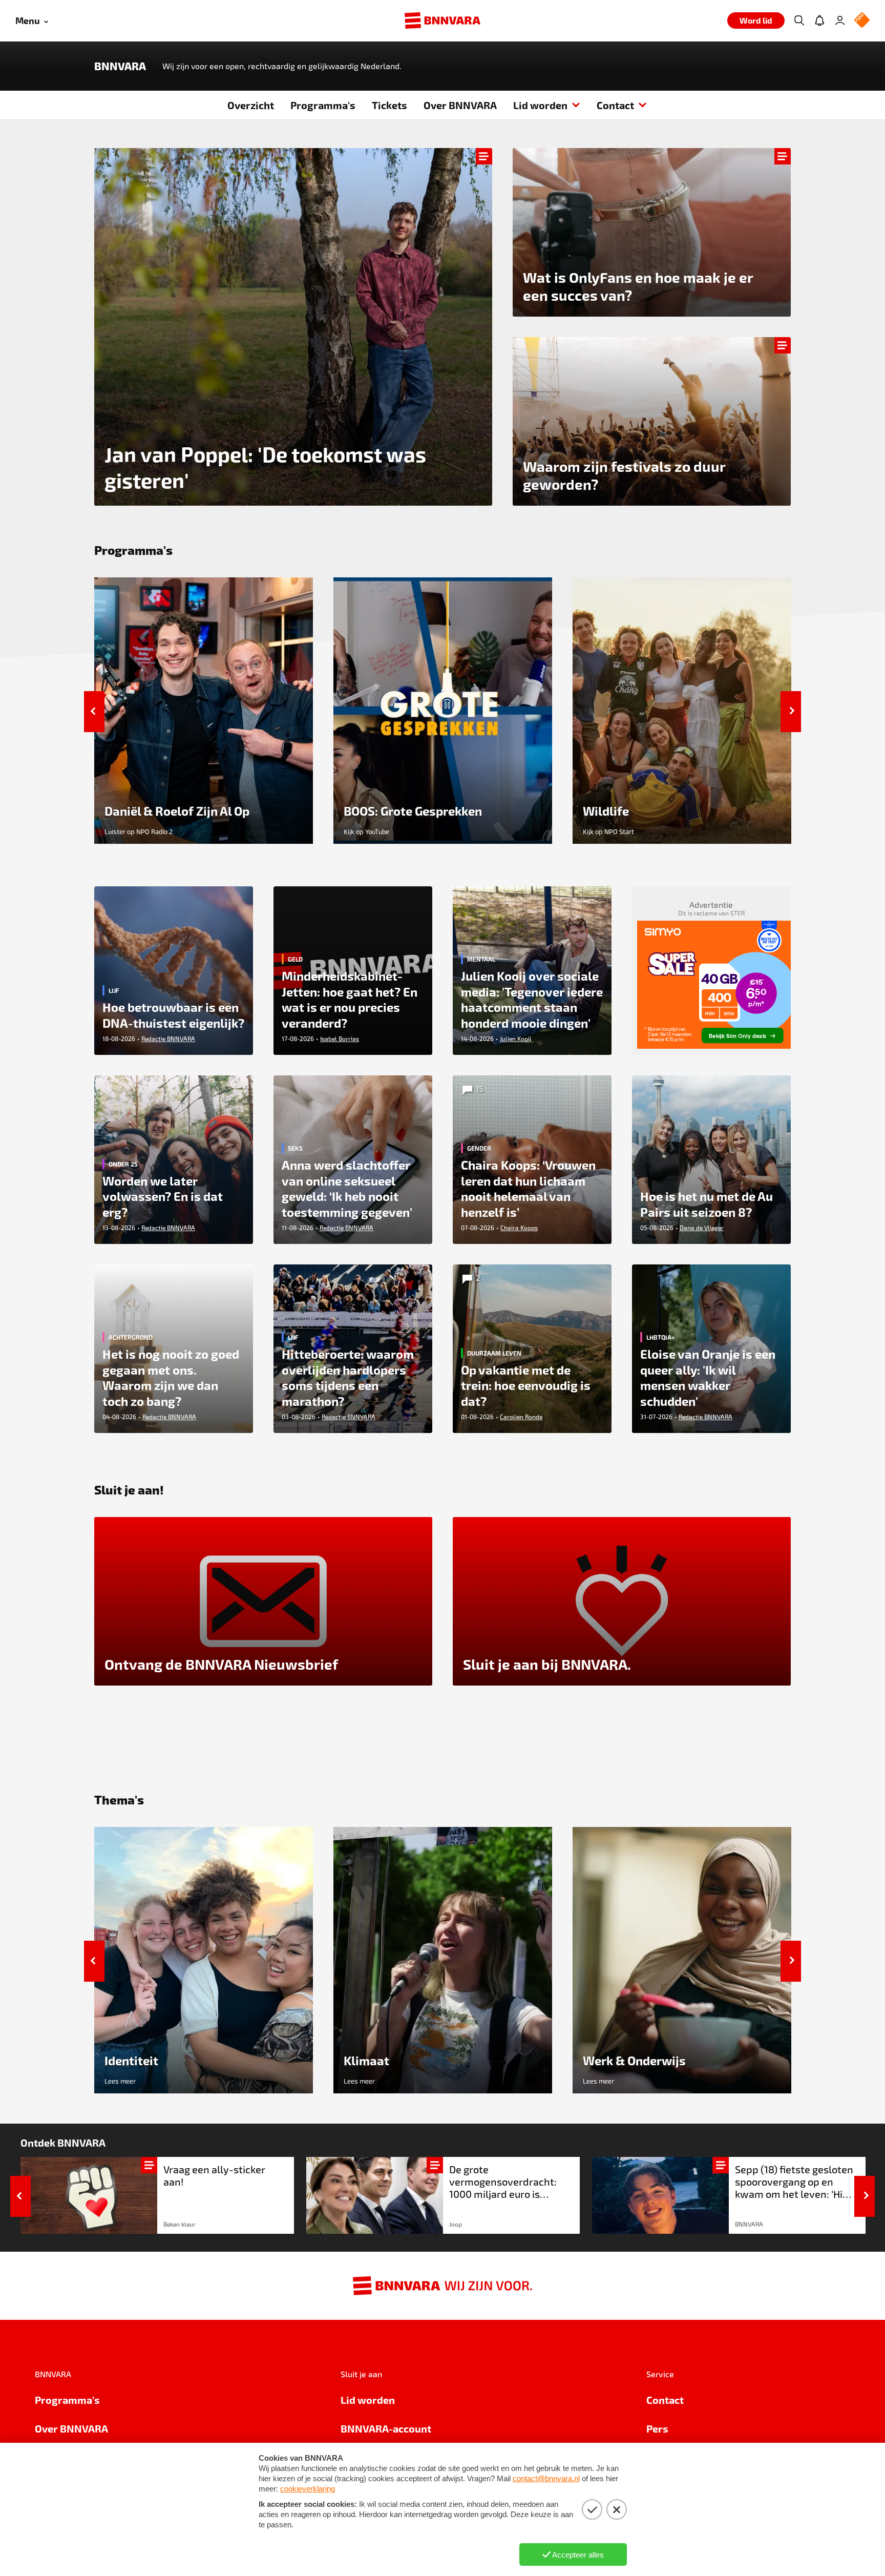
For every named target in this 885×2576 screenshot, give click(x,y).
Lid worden (540, 105)
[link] (157, 2195)
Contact (615, 105)
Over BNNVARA (460, 105)
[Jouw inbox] (819, 20)
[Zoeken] (799, 20)
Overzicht (251, 105)
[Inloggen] (840, 20)
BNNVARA (120, 66)
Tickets (389, 105)
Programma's (323, 105)
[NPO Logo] (862, 21)
